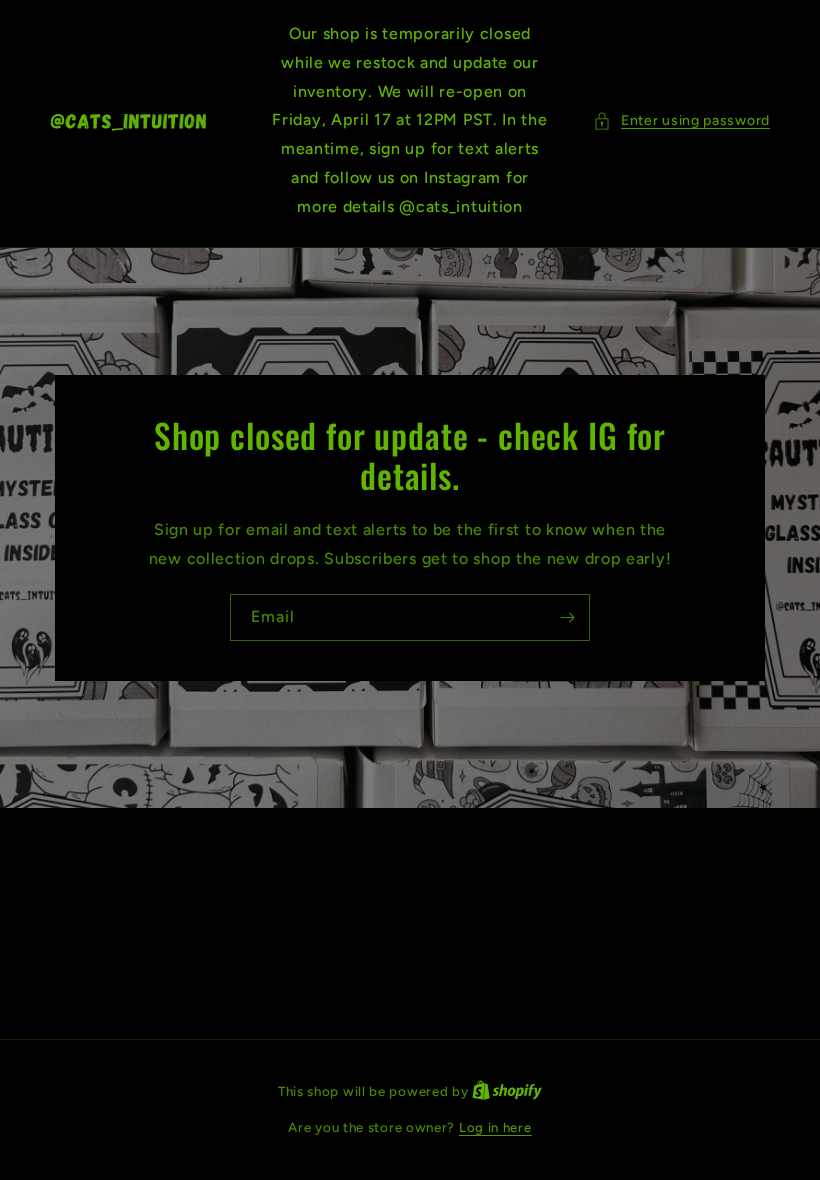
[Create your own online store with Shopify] (507, 1091)
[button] (681, 120)
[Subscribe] (567, 617)
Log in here (495, 1127)
